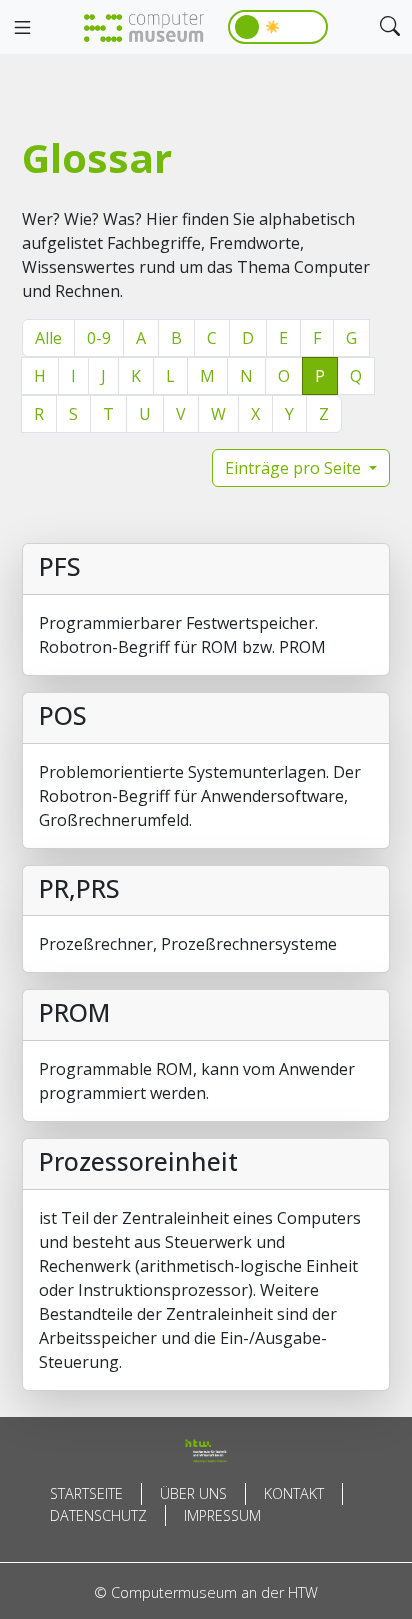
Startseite (86, 1493)
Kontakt (294, 1493)
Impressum (222, 1515)
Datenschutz (98, 1515)
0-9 (99, 338)
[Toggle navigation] (22, 28)
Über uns (193, 1493)
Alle (48, 338)
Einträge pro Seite (295, 468)
